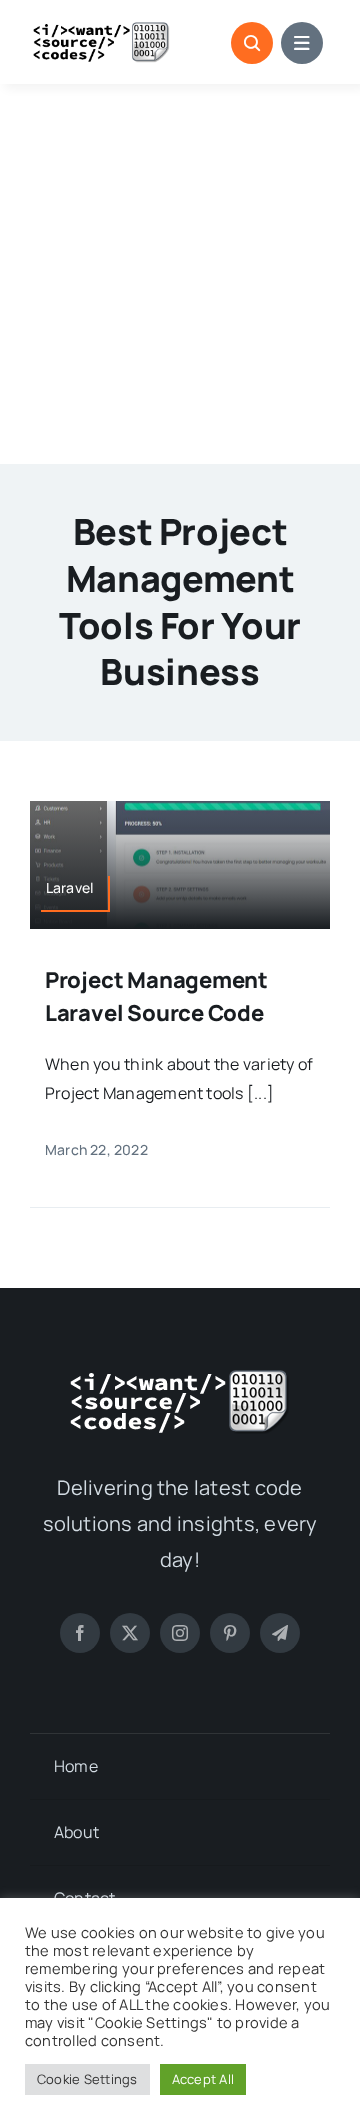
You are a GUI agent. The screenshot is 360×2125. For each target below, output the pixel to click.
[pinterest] (230, 1633)
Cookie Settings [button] (87, 2079)
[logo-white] (180, 1376)
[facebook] (80, 1633)
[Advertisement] (180, 274)
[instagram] (180, 1633)
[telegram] (280, 1633)
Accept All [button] (203, 2079)
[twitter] (130, 1633)
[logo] (101, 29)
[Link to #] (252, 43)
